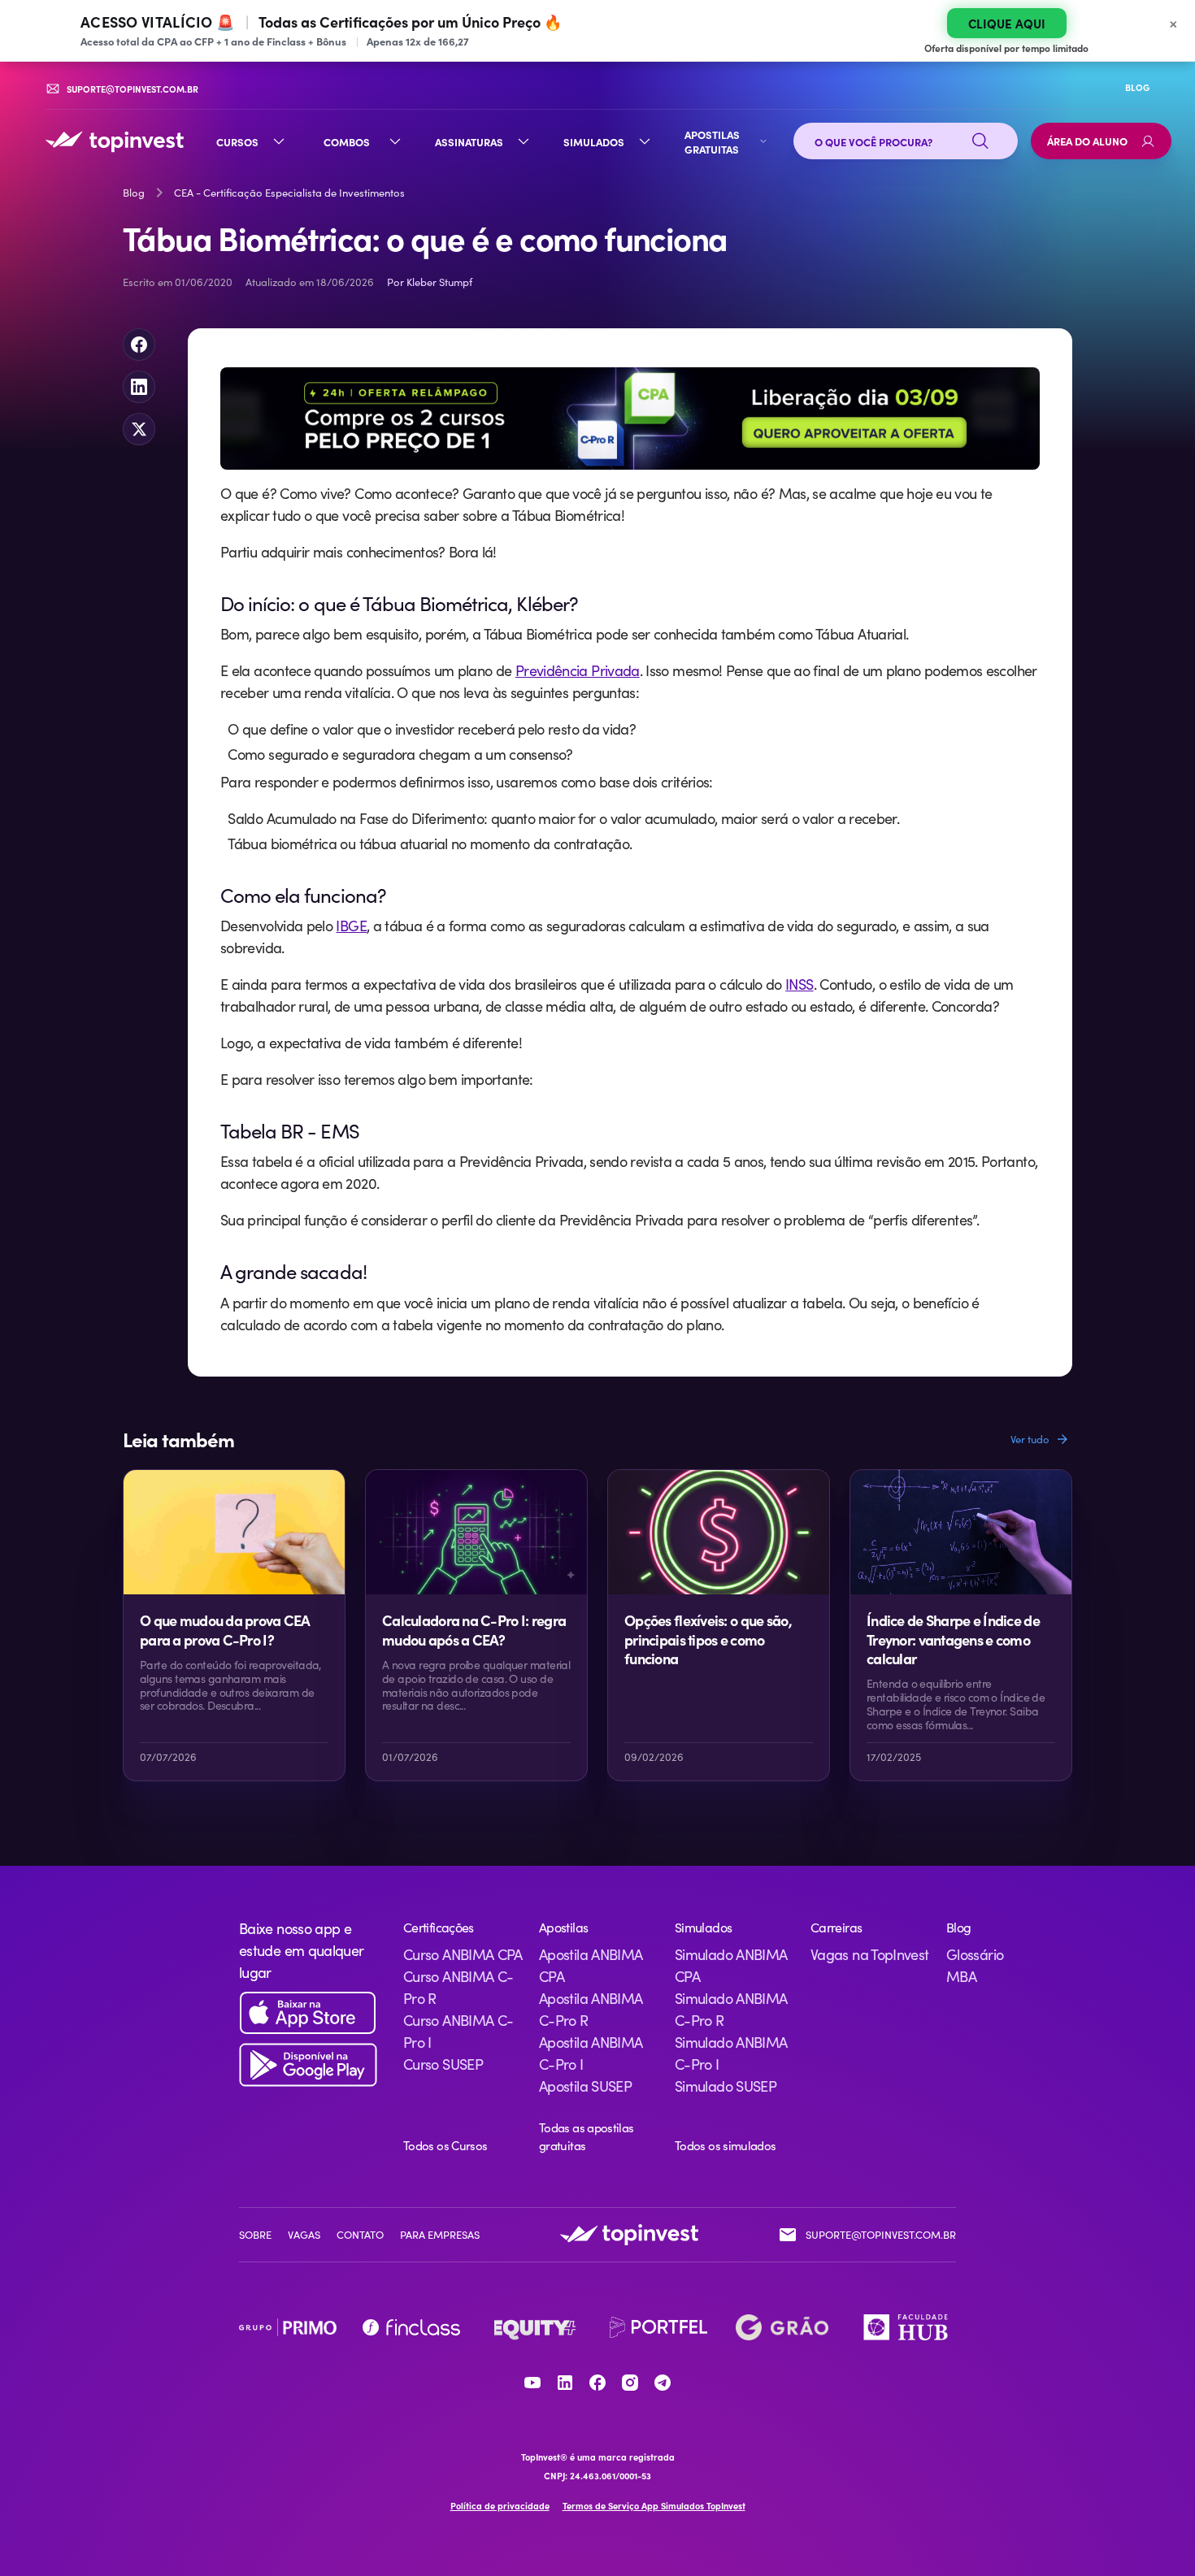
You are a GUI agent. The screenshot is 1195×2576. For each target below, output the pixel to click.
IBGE (351, 926)
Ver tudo (1030, 1439)
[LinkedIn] (565, 2383)
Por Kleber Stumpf (430, 282)
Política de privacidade (500, 2506)
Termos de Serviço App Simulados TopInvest (654, 2506)
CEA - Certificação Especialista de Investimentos (289, 193)
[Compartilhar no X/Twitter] (139, 429)
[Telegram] (663, 2383)
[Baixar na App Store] (308, 2013)
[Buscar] (980, 141)
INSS (799, 984)
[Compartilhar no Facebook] (139, 345)
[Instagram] (630, 2383)
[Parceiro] (288, 2327)
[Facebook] (597, 2383)
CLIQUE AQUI (1007, 23)
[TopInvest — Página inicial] (115, 141)
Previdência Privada (578, 670)
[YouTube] (532, 2383)
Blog (134, 193)
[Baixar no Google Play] (308, 2065)
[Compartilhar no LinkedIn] (139, 387)
